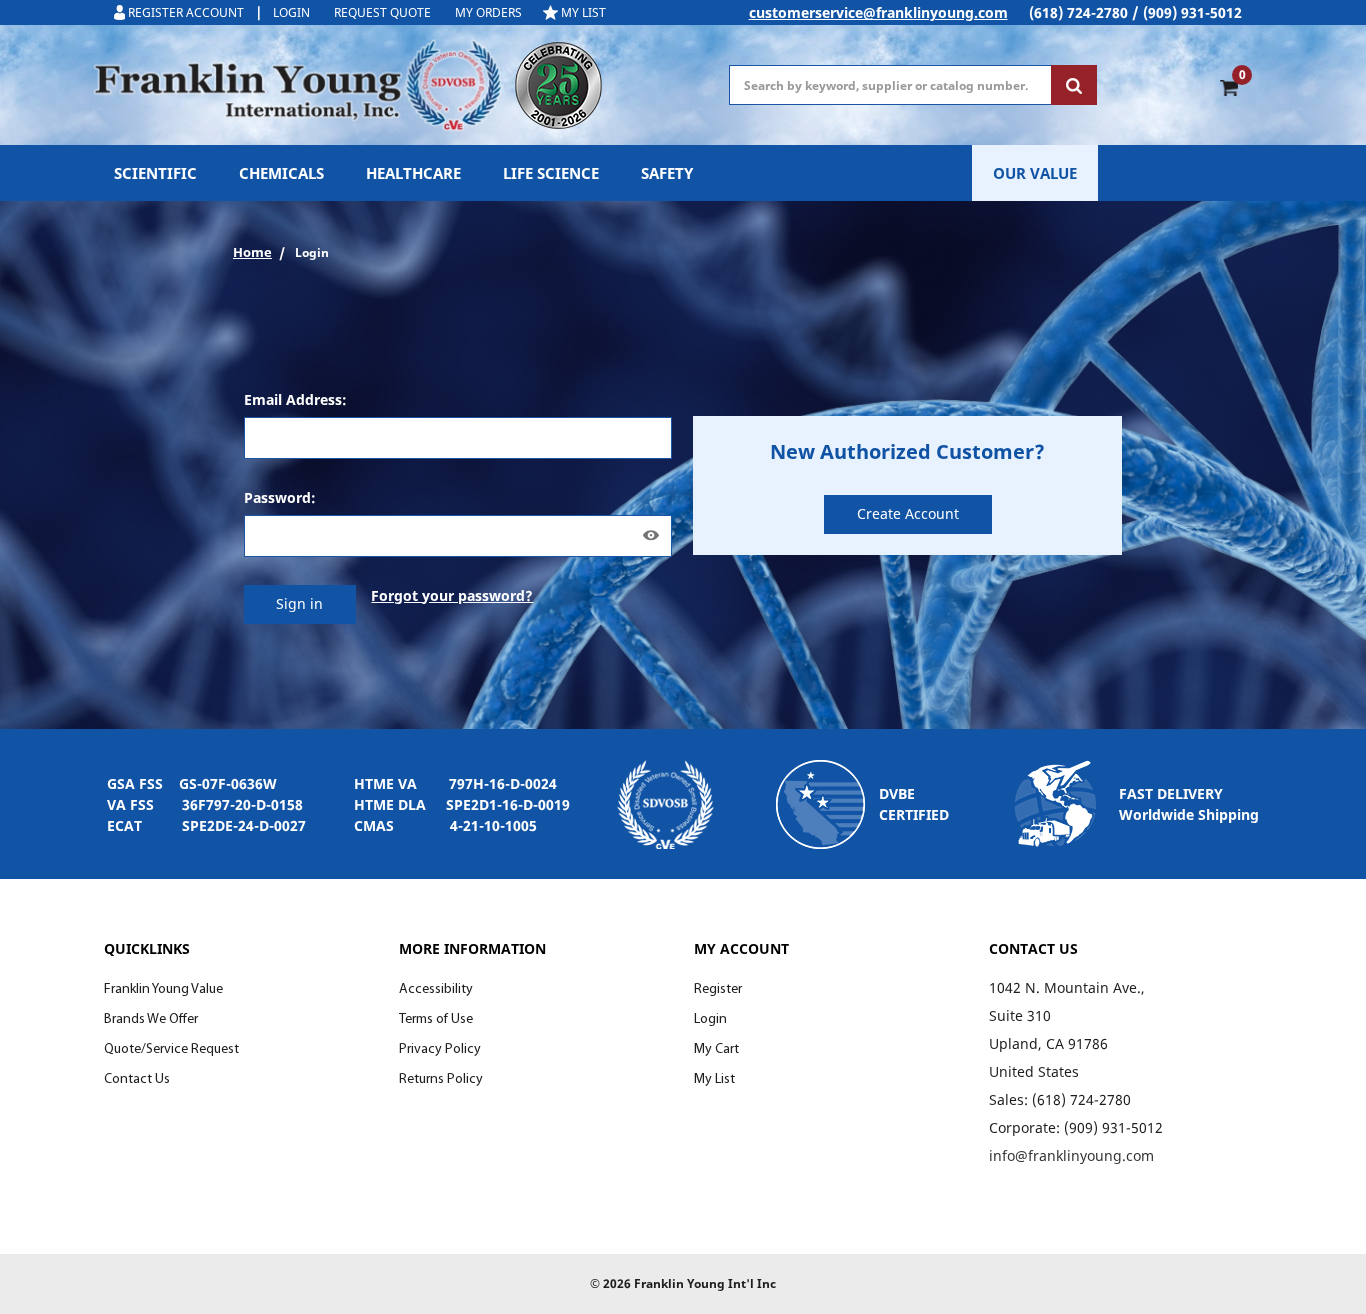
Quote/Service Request (171, 1049)
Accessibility (436, 989)
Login (710, 1019)
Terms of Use (436, 1019)
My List (714, 1079)
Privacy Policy (440, 1049)
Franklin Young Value (163, 989)
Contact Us (137, 1079)
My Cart (716, 1049)
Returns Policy (441, 1079)
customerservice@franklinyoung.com (878, 12)
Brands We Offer (151, 1019)
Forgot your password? (452, 595)
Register (718, 989)
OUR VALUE (1035, 173)
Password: (280, 497)
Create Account (908, 513)
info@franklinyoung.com (1071, 1155)
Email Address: (295, 399)
